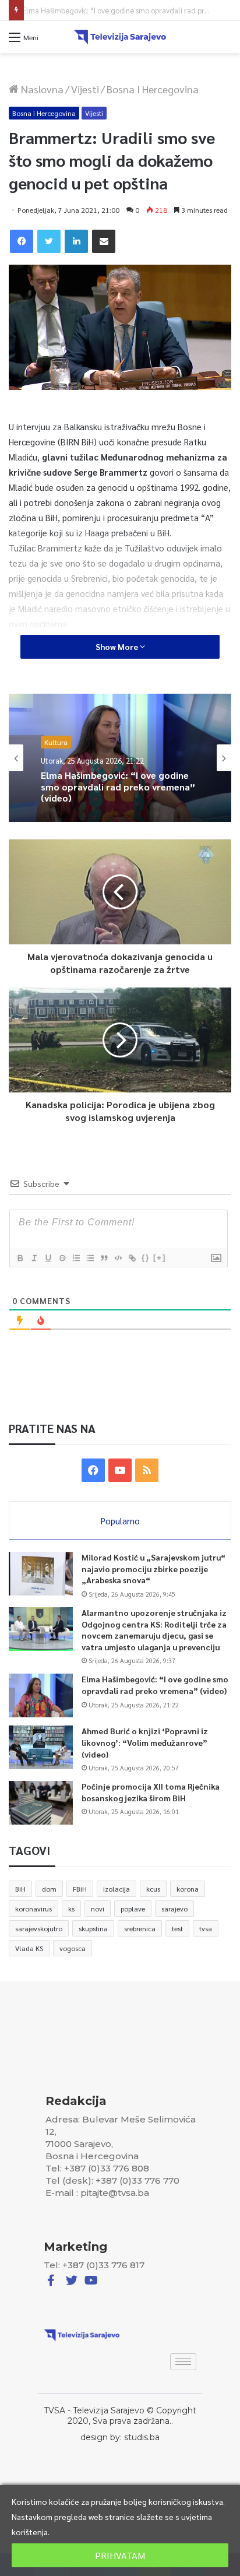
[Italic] (34, 1258)
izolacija (117, 1889)
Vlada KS (29, 1948)
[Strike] (62, 1258)
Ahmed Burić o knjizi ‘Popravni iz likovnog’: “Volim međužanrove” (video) (112, 798)
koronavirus (33, 1909)
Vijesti (85, 89)
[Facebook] (22, 241)
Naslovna (41, 89)
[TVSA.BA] (120, 37)
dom (49, 1889)
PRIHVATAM (120, 2555)
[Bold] (20, 1258)
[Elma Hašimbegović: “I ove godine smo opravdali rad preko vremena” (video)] (41, 1695)
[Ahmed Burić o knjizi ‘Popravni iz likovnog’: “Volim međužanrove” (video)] (41, 1747)
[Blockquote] (104, 1258)
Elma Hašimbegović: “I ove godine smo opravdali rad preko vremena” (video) (155, 1685)
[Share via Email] (104, 241)
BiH (20, 1889)
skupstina (93, 1928)
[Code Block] (118, 1258)
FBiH (80, 1889)
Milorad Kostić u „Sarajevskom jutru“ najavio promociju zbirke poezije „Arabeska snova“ (153, 1568)
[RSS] (147, 1470)
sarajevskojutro (39, 1928)
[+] (160, 1258)
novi (98, 1909)
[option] (120, 758)
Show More (118, 646)
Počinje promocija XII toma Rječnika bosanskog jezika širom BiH (151, 1792)
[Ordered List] (76, 1258)
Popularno (120, 1521)
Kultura (56, 746)
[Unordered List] (90, 1258)
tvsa (206, 1928)
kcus (153, 1889)
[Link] (132, 1258)
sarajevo (174, 1909)
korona (188, 1889)
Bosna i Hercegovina (153, 89)
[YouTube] (120, 1470)
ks (71, 1909)
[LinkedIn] (76, 241)
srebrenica (140, 1928)
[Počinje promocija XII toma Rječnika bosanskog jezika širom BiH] (41, 1803)
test (177, 1928)
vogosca (73, 1948)
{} (146, 1258)
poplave (133, 1909)
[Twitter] (49, 241)
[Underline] (48, 1258)
